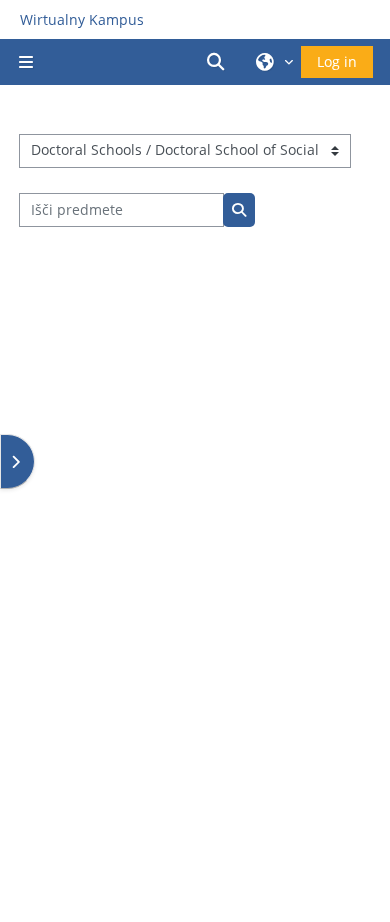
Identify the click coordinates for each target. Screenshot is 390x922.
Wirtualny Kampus (82, 19)
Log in (337, 61)
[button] (219, 62)
